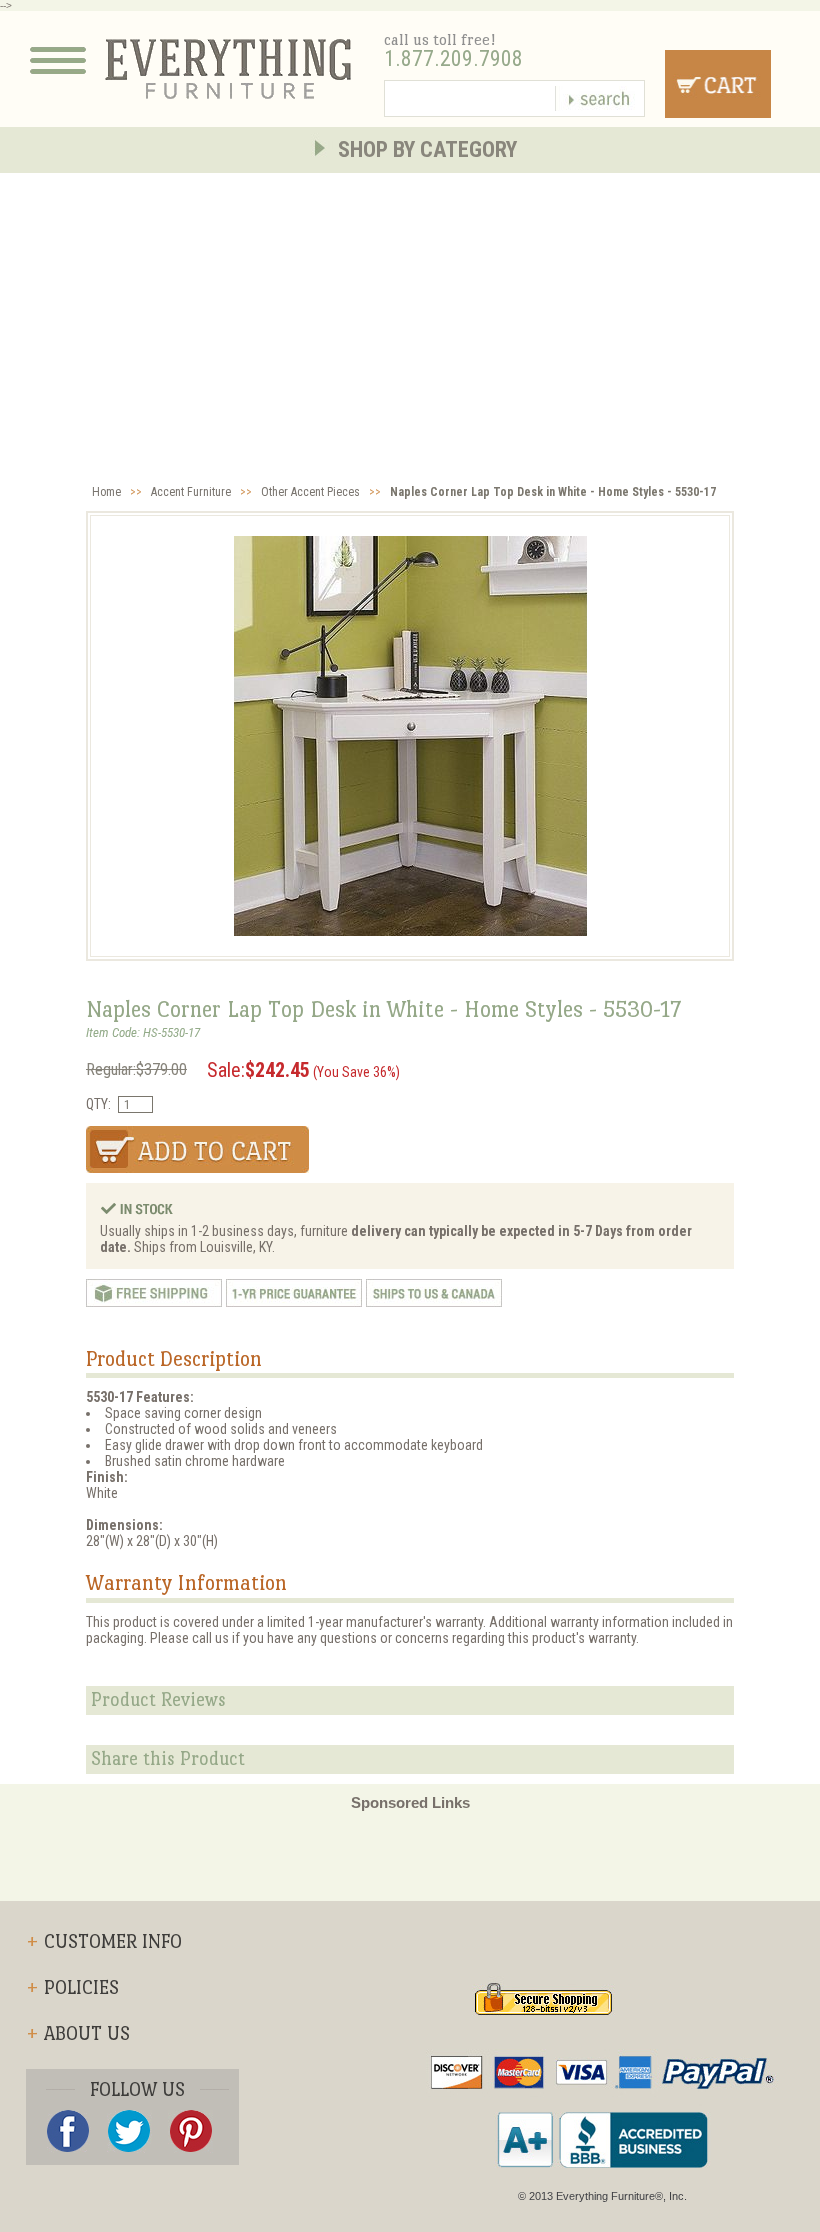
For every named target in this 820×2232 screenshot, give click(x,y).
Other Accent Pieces (310, 492)
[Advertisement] (410, 323)
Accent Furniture (191, 492)
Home (106, 492)
